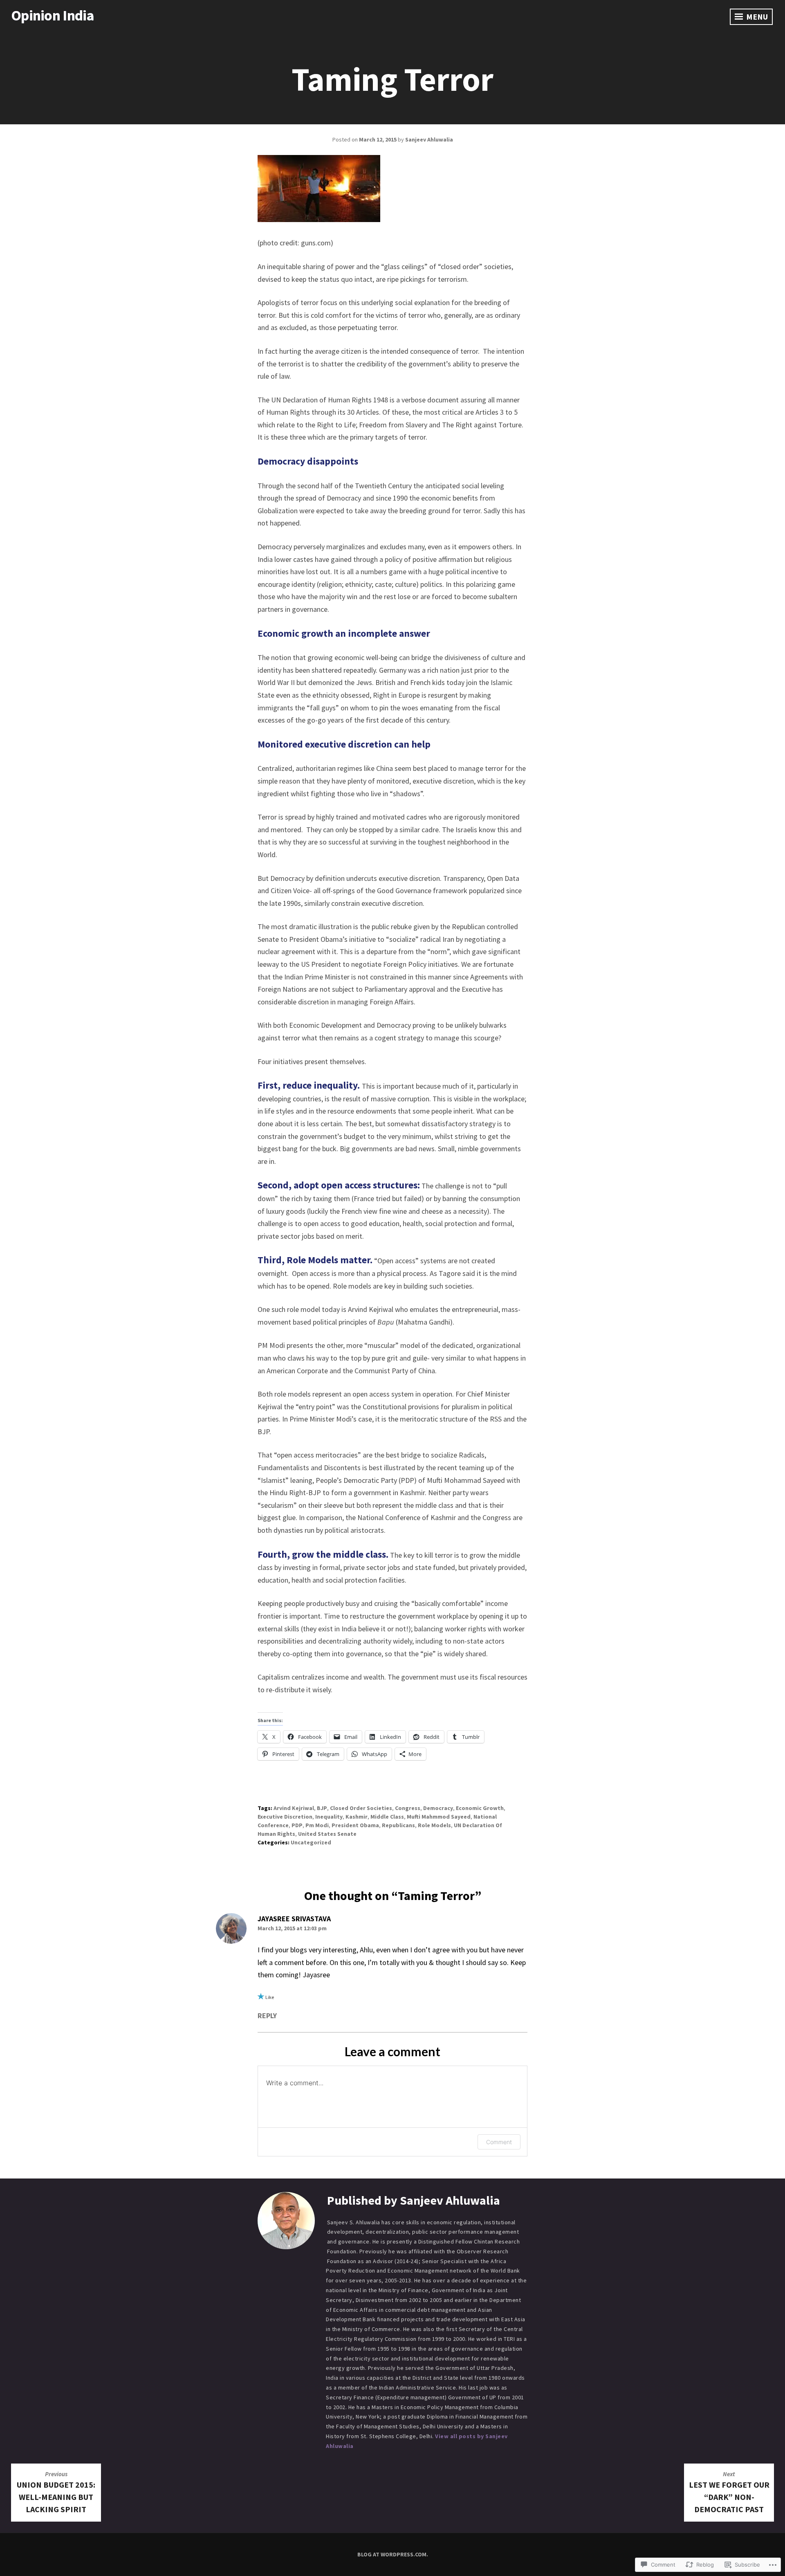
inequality (329, 1817)
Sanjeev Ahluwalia (429, 139)
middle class (387, 1817)
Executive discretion (285, 1817)
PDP (297, 1825)
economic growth (480, 1808)
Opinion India (53, 15)
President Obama (355, 1825)
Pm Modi (317, 1825)
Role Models (434, 1825)
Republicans (398, 1825)
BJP (322, 1808)
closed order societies (361, 1808)
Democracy (438, 1808)
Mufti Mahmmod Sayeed (439, 1817)
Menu (756, 17)
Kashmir (357, 1817)
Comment (499, 2142)
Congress (408, 1808)
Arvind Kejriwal (294, 1808)
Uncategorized (311, 1842)
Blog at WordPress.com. (393, 2554)
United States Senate (327, 1834)
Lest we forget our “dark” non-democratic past (729, 2492)
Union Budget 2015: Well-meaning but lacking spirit (56, 2492)
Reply (267, 2016)
